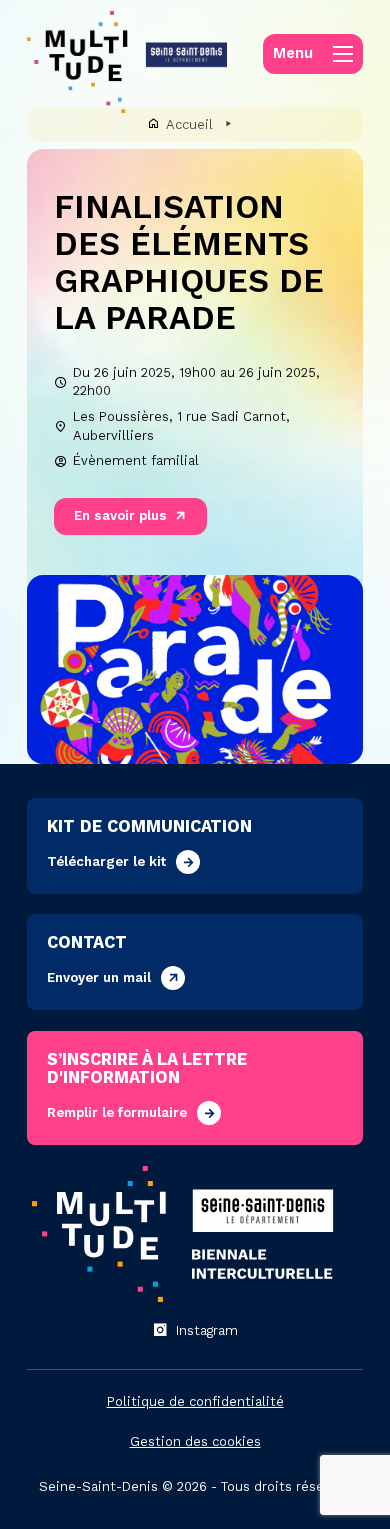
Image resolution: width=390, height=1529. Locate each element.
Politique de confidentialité (195, 1401)
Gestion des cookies (195, 1441)
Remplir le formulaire (117, 1112)
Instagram (207, 1330)
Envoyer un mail (99, 977)
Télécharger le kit (106, 861)
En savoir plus (120, 515)
